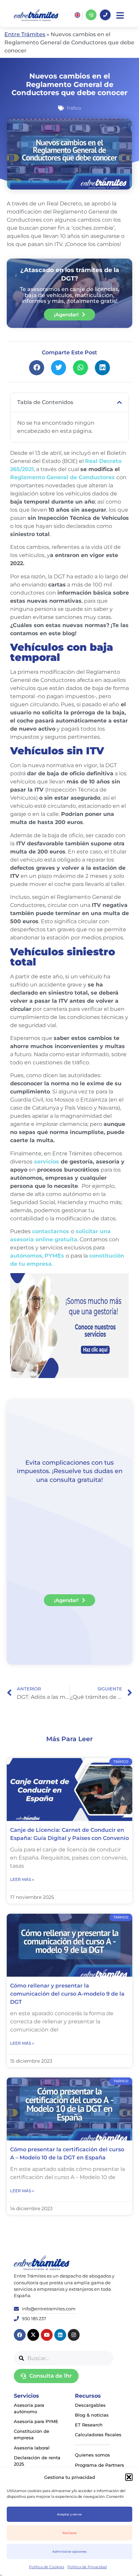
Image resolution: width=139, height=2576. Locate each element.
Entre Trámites (25, 34)
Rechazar (70, 2533)
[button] (129, 2477)
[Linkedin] (60, 2335)
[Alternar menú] (120, 15)
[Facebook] (20, 2335)
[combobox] (64, 2358)
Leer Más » (22, 1879)
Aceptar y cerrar (69, 2514)
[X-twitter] (33, 2335)
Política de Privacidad (87, 2567)
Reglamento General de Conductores (62, 477)
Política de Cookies (47, 2567)
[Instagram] (74, 2335)
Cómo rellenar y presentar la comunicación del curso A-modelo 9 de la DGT (67, 1994)
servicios (47, 1162)
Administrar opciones (69, 2551)
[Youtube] (47, 2335)
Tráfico (74, 108)
